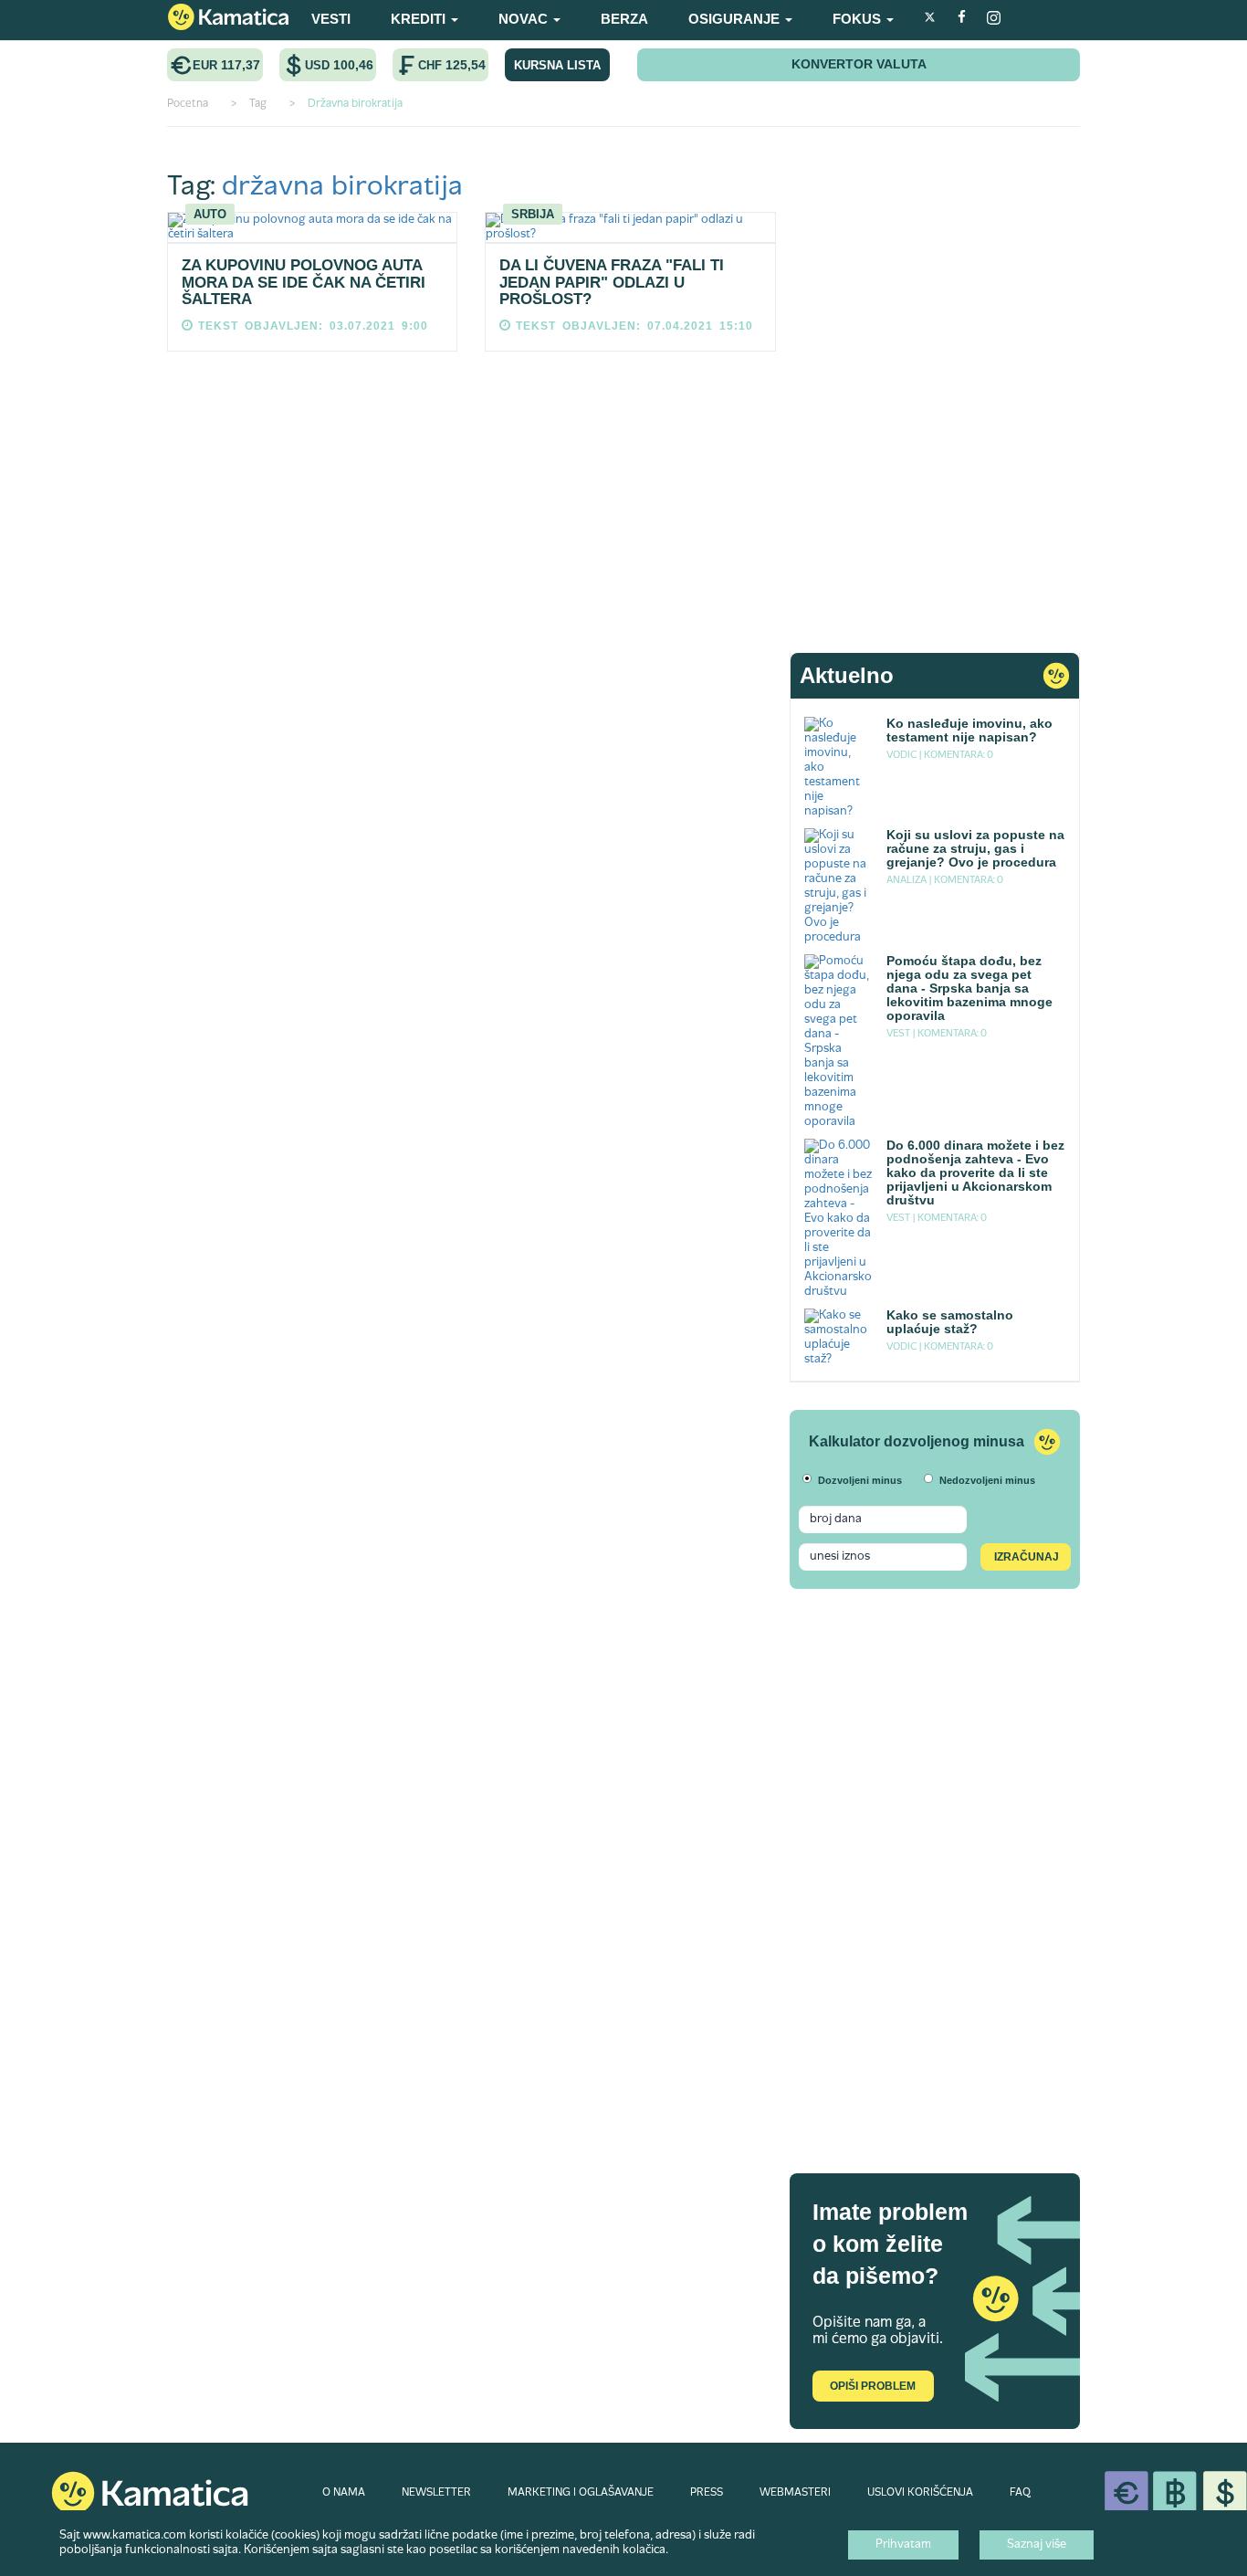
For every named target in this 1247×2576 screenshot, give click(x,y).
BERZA (624, 19)
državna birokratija (342, 188)
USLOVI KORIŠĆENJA (920, 2493)
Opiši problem (873, 2386)
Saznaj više (1037, 2545)
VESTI (331, 19)
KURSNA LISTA (557, 65)
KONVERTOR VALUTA (859, 64)
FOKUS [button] (859, 19)
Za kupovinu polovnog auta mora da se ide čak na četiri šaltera (304, 282)
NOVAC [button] (525, 19)
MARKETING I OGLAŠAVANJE (581, 2493)
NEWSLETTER (436, 2493)
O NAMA (344, 2493)
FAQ (1020, 2493)
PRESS (707, 2493)
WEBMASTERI (795, 2493)
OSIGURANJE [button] (736, 19)
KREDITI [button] (420, 19)
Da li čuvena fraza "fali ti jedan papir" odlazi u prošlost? (612, 282)
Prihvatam (903, 2545)
